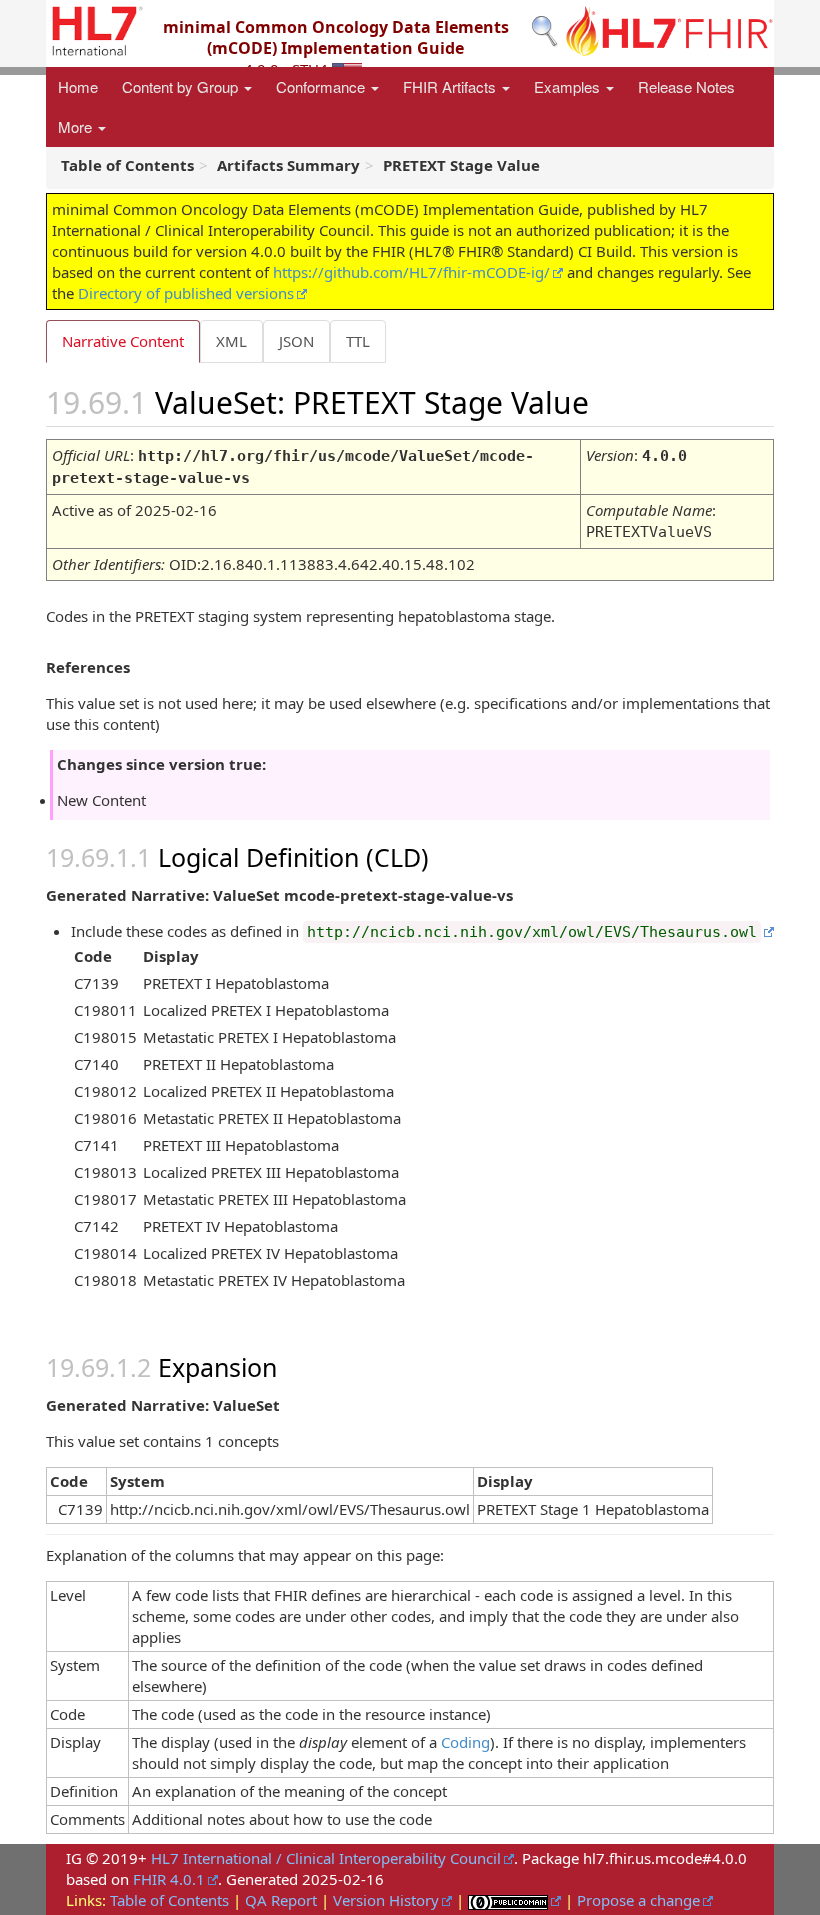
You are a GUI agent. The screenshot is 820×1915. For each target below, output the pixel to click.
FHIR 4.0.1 (169, 1879)
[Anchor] (612, 401)
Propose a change (638, 1900)
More (77, 126)
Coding (465, 1742)
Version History (386, 1900)
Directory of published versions (186, 293)
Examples (569, 86)
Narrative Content (123, 341)
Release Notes (686, 86)
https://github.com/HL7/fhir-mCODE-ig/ (411, 272)
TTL (358, 341)
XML (231, 341)
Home (78, 86)
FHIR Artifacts (451, 86)
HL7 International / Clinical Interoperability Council (326, 1858)
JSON (296, 341)
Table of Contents (169, 1900)
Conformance (322, 86)
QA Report (281, 1900)
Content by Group (182, 86)
